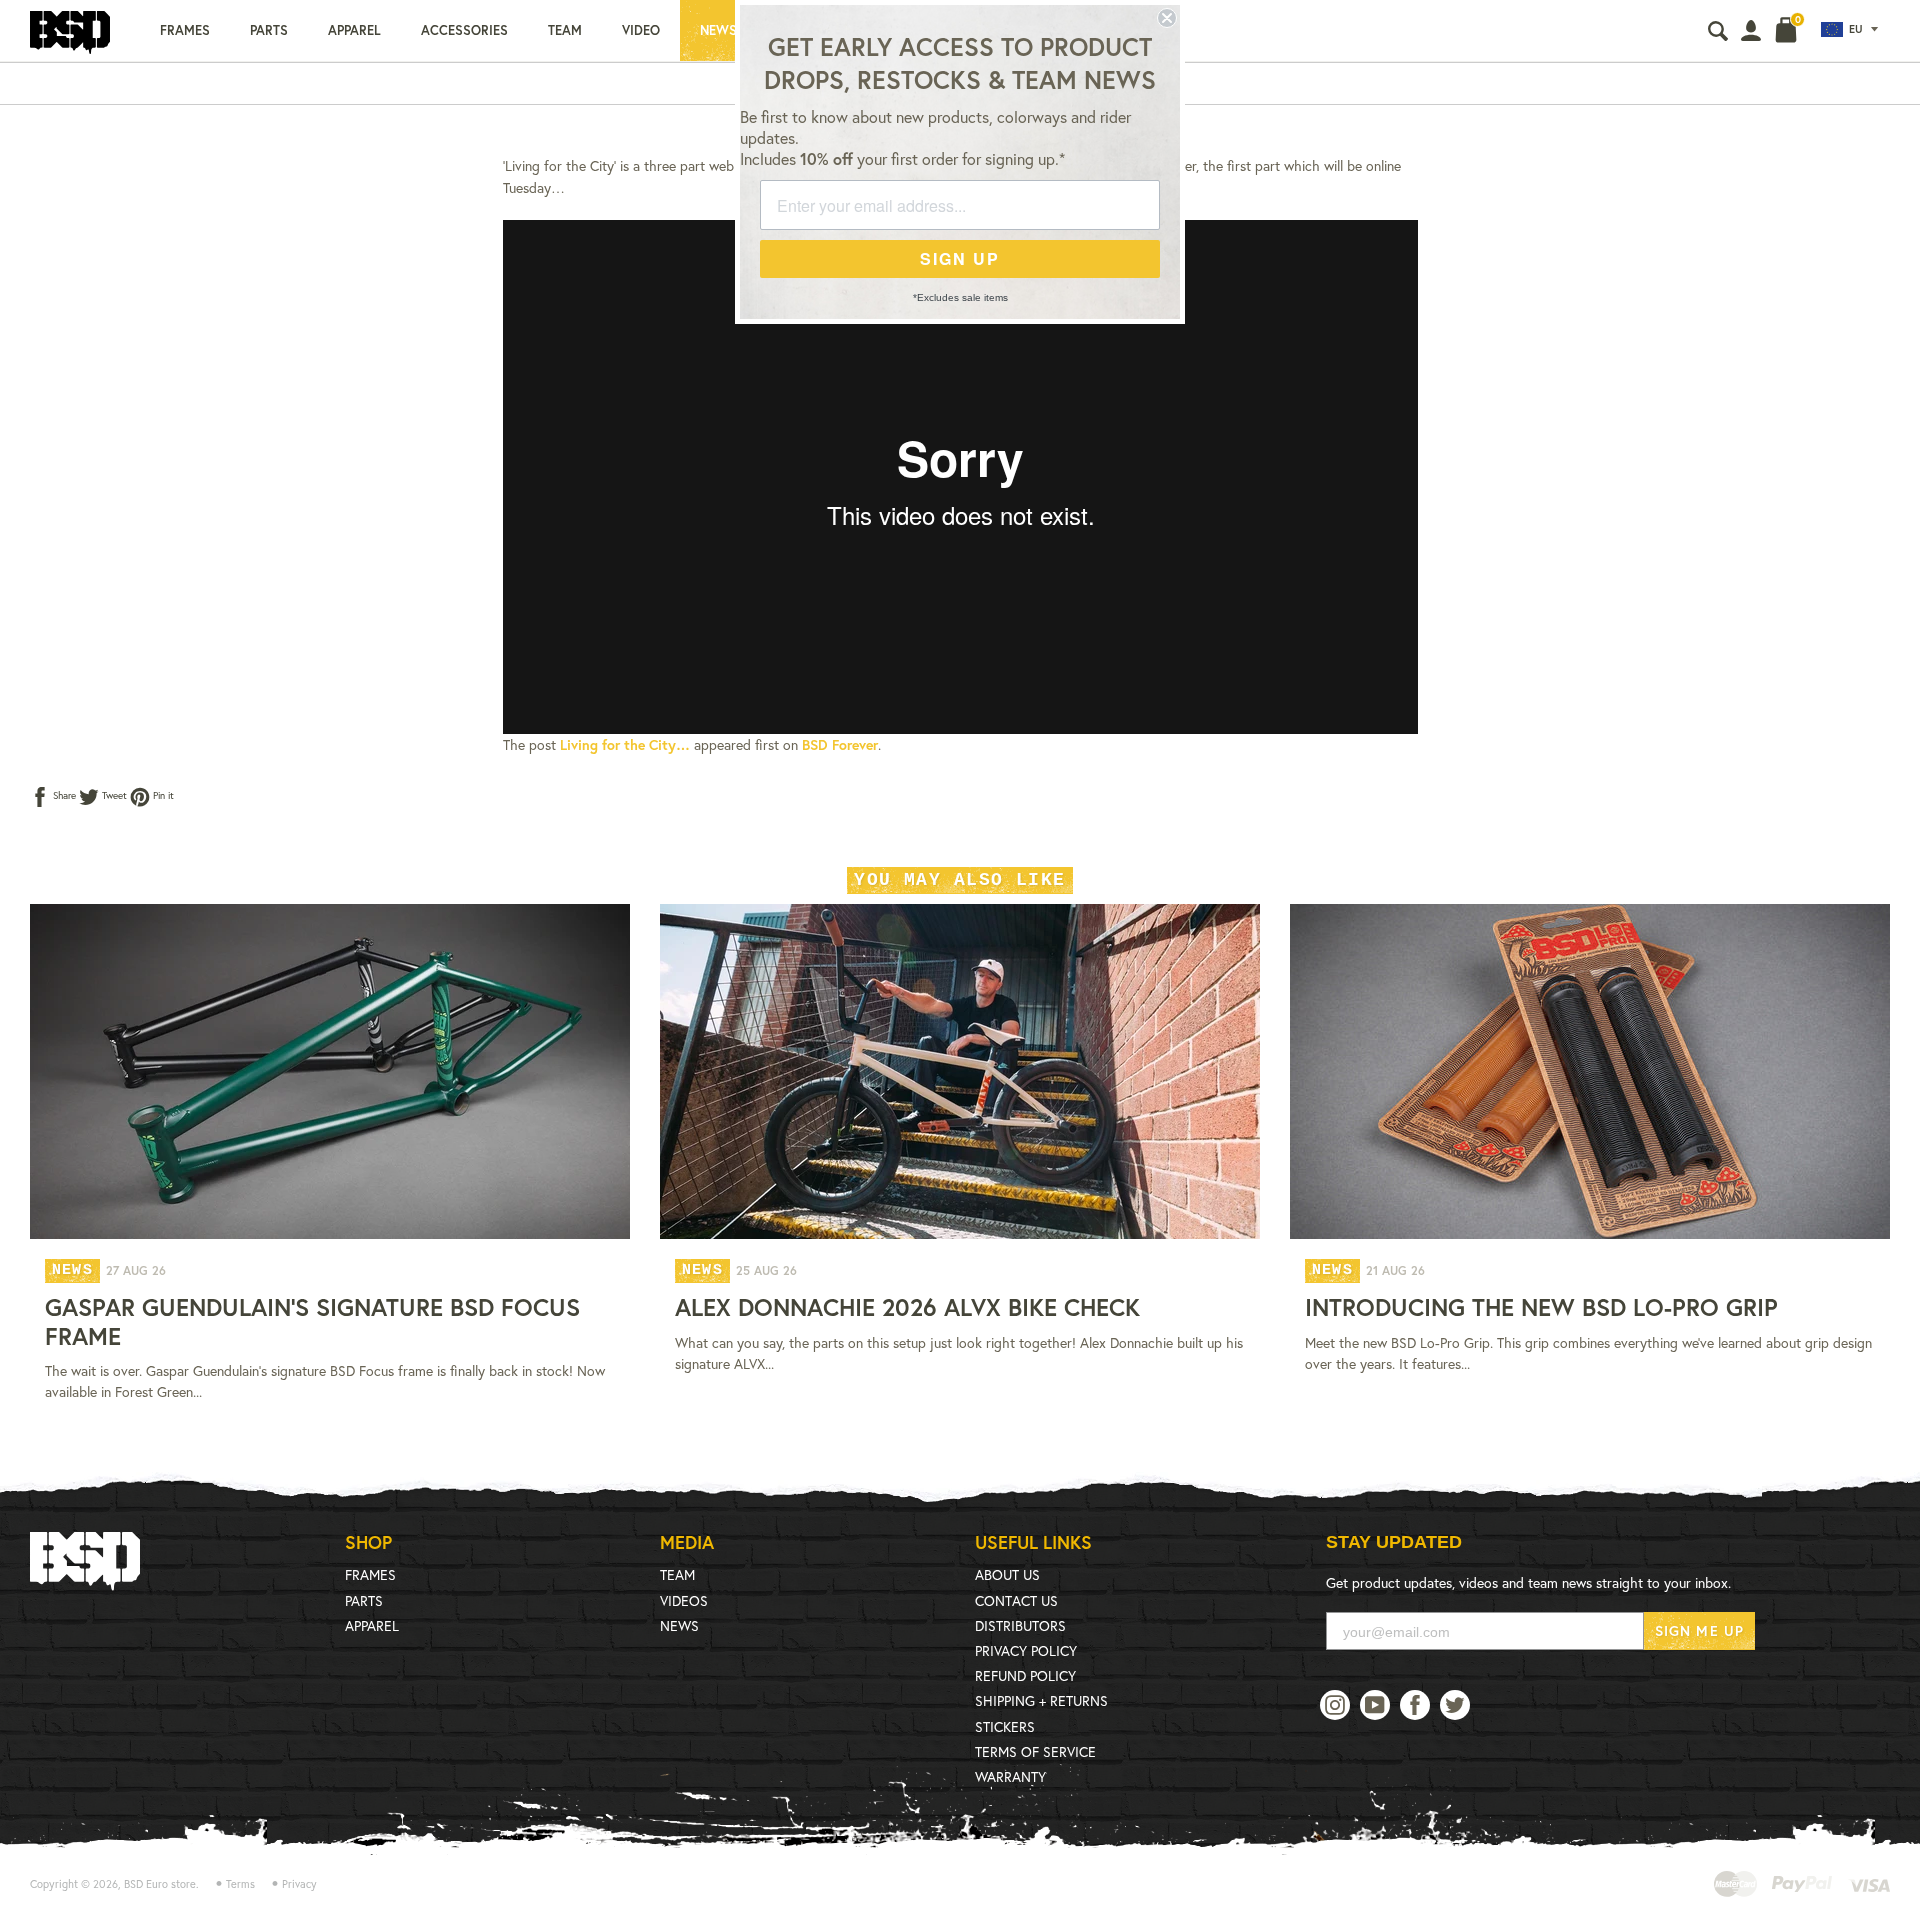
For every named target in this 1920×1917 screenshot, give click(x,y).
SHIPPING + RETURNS (1041, 1700)
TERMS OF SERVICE (1035, 1751)
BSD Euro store (160, 1884)
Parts (269, 30)
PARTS (364, 1600)
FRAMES (370, 1574)
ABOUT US (1007, 1574)
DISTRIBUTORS (1020, 1625)
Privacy (299, 1884)
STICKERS (1005, 1726)
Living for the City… (625, 744)
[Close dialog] (1167, 18)
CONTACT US (1016, 1600)
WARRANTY (1010, 1776)
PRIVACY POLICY (1026, 1650)
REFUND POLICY (1025, 1675)
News (718, 30)
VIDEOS (684, 1600)
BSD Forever (840, 744)
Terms (240, 1884)
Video (641, 30)
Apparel (354, 30)
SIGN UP (960, 258)
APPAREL (372, 1625)
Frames (185, 30)
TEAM (677, 1574)
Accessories (464, 30)
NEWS (679, 1625)
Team (565, 30)
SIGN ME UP (1699, 1630)
